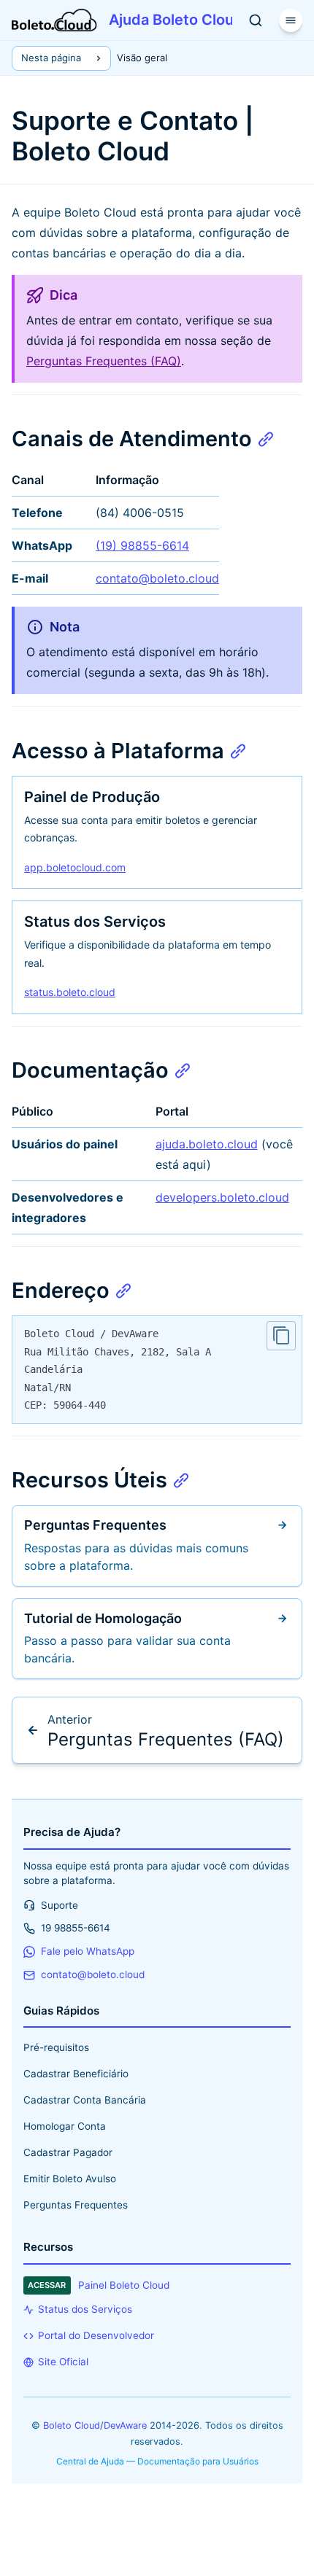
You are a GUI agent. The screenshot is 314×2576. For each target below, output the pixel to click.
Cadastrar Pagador (68, 2152)
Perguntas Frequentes (76, 2205)
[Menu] (291, 20)
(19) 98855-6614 (142, 545)
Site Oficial (63, 2362)
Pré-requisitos (56, 2047)
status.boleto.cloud (70, 992)
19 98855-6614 (76, 1928)
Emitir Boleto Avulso (70, 2179)
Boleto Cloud (72, 2425)
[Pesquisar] (256, 20)
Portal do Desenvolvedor (96, 2335)
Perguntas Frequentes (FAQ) (104, 361)
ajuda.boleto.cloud (207, 1144)
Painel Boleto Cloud (99, 2285)
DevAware (125, 2425)
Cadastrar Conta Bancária (85, 2100)
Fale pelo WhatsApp (88, 1951)
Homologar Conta (65, 2126)
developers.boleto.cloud (222, 1197)
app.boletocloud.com (75, 867)
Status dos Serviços (85, 2309)
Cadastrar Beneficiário (76, 2074)
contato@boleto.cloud (157, 578)
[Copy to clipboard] (281, 1336)
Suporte (60, 1905)
